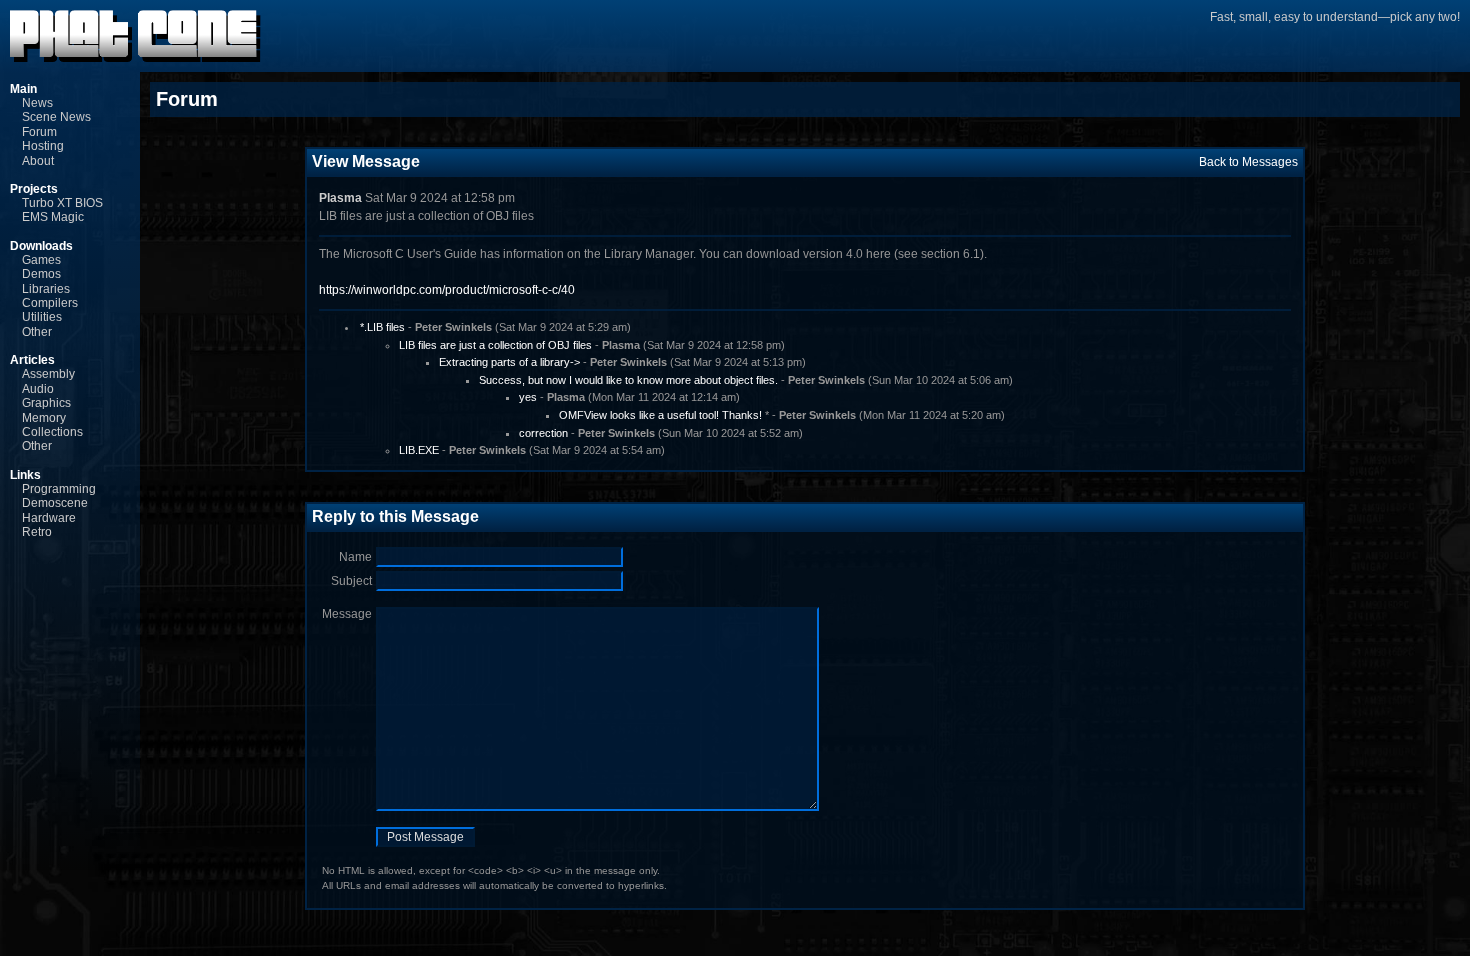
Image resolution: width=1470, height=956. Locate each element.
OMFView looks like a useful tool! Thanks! (660, 415)
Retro (37, 532)
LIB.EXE (419, 450)
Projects (34, 189)
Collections (52, 432)
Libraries (46, 289)
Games (41, 260)
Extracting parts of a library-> (509, 362)
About (38, 161)
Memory (44, 418)
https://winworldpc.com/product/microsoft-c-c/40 (447, 290)
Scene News (56, 117)
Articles (32, 360)
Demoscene (55, 503)
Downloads (41, 246)
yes (528, 397)
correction (543, 433)
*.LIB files (382, 327)
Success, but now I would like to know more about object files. (628, 380)
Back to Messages (1248, 162)
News (37, 103)
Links (25, 475)
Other (37, 332)
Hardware (49, 518)
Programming (59, 489)
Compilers (50, 303)
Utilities (42, 317)
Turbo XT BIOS (62, 203)
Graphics (46, 403)
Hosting (43, 146)
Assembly (48, 374)
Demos (41, 274)
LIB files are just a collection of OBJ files (495, 345)
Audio (38, 389)
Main (23, 89)
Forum (39, 132)
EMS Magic (53, 217)
